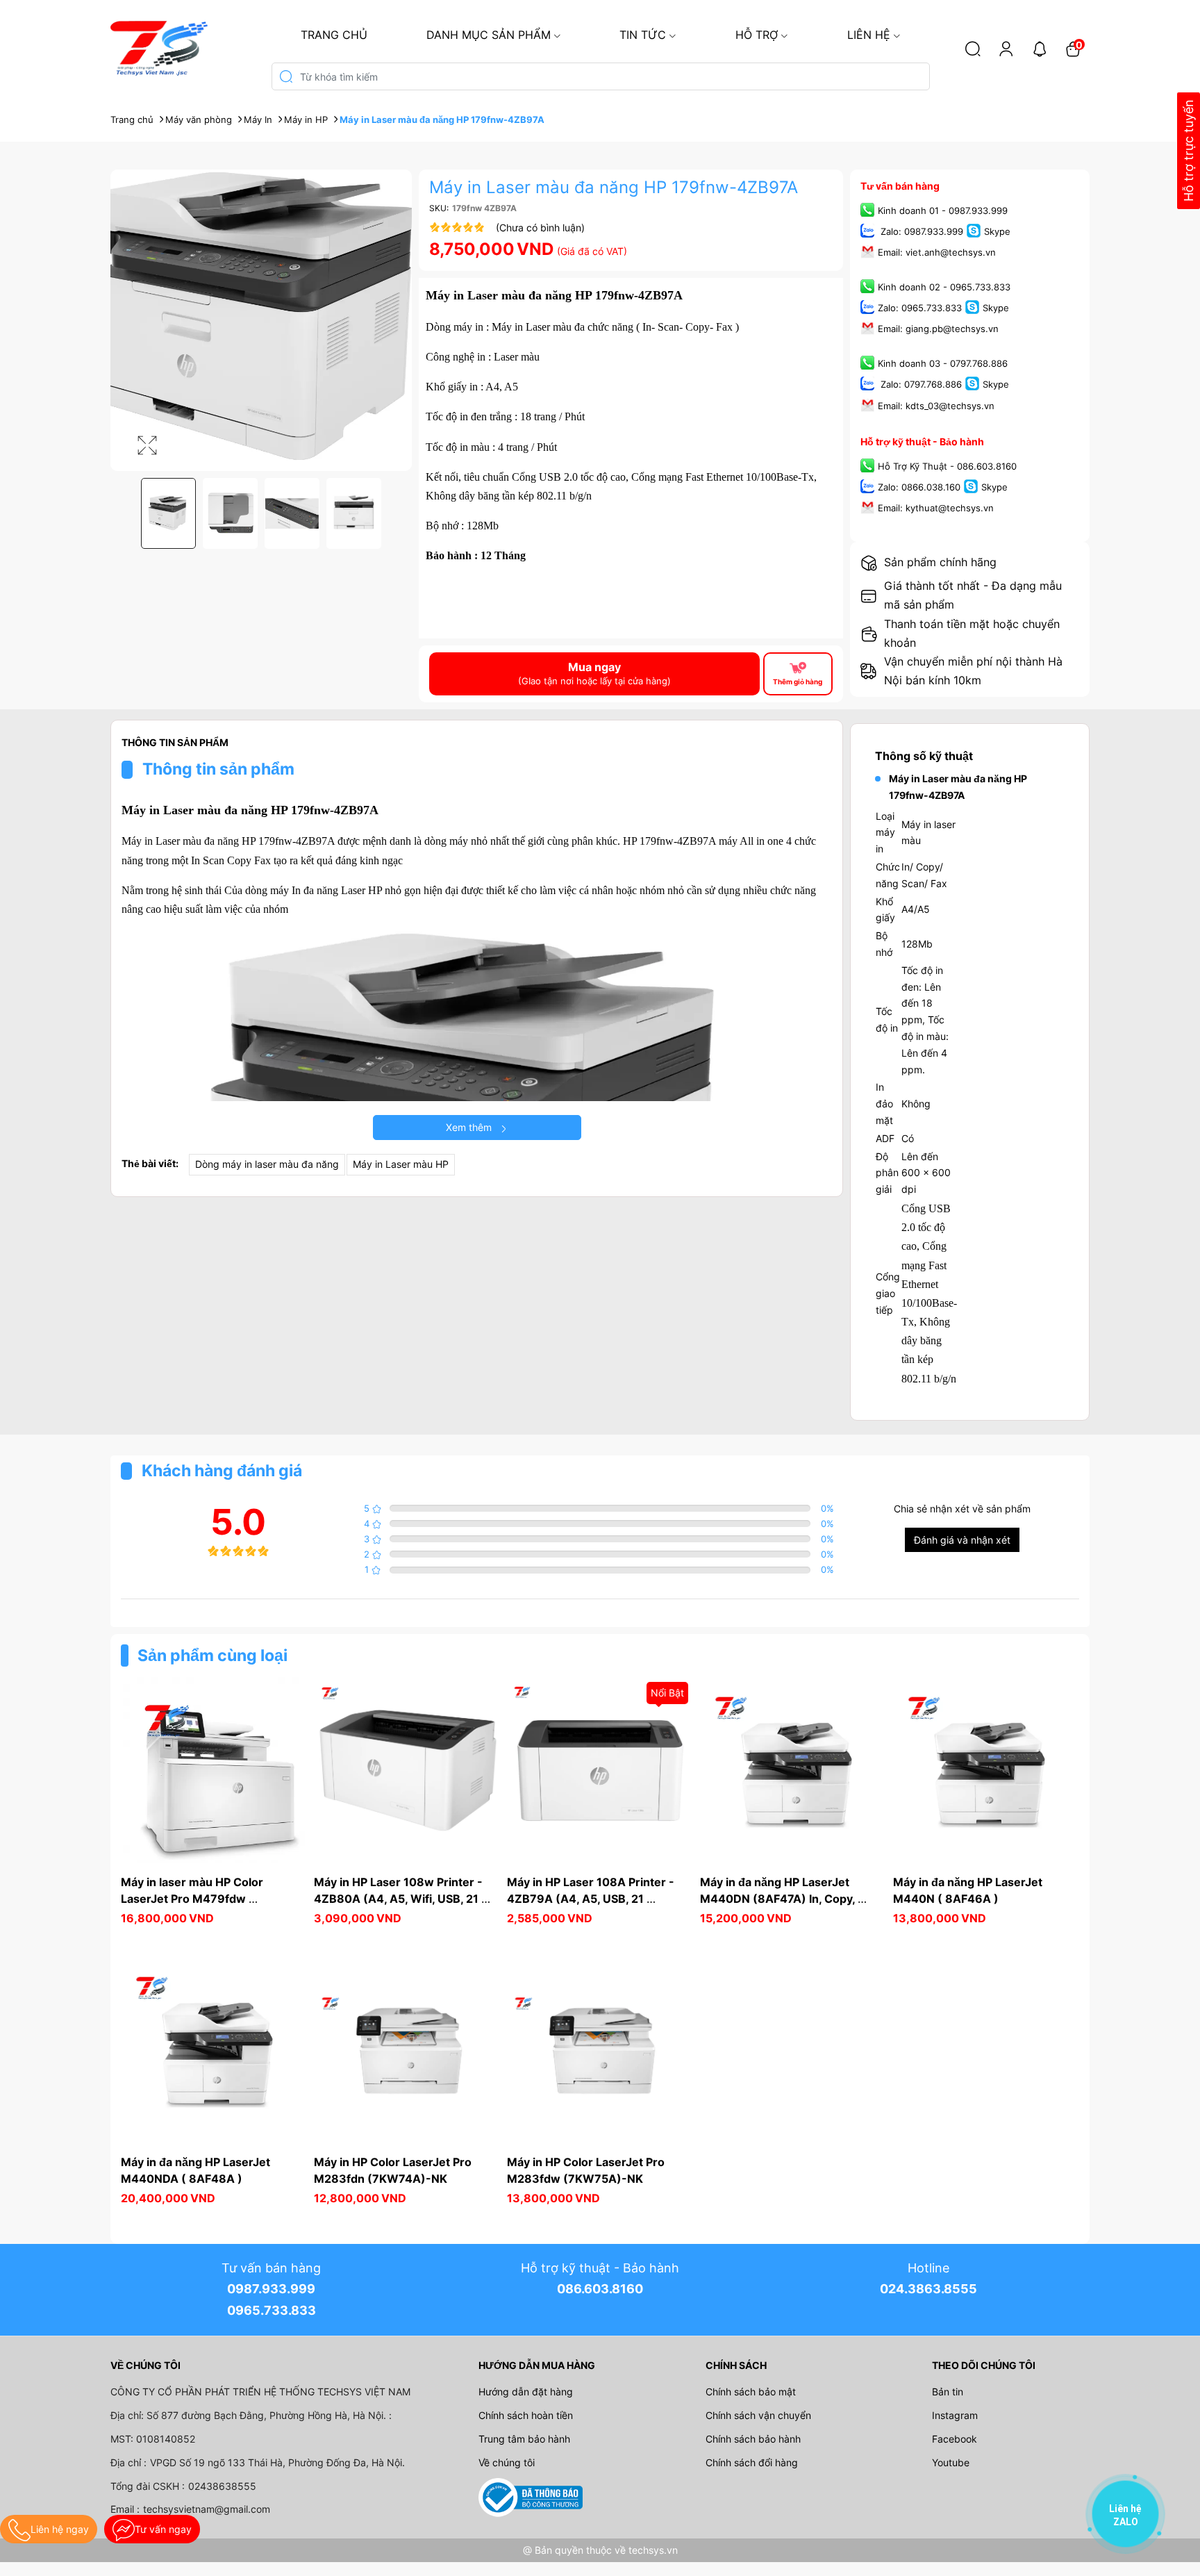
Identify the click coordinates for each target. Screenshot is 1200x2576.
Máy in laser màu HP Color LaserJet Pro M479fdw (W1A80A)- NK (193, 1899)
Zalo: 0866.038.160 (919, 487)
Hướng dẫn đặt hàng (526, 2392)
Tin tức (643, 35)
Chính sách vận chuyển (758, 2415)
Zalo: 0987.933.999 (920, 231)
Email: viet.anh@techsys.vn (937, 252)
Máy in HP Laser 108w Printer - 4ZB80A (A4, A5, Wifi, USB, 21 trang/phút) (400, 1899)
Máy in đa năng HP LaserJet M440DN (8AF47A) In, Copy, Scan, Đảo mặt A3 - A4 (779, 1899)
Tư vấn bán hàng (900, 186)
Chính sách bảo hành (753, 2439)
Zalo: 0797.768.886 (920, 385)
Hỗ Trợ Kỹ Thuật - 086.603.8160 (947, 466)
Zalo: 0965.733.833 (920, 308)
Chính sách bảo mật (751, 2392)
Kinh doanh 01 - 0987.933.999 (943, 210)
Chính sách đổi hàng (752, 2462)
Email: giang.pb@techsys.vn (938, 329)
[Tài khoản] (1006, 49)
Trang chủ (334, 35)
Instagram (955, 2415)
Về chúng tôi (507, 2462)
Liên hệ (869, 35)
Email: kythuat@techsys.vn (936, 508)
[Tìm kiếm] (973, 49)
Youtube (951, 2462)
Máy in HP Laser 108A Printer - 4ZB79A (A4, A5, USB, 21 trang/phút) (592, 1899)
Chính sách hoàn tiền (526, 2415)
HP (375, 890)
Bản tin (948, 2392)
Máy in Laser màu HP (401, 1164)
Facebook (955, 2439)
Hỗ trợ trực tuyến (1189, 151)
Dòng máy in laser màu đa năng (267, 1164)
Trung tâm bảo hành (524, 2439)
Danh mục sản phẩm (489, 35)
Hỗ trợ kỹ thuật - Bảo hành (922, 441)
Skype (997, 231)
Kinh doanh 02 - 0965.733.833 (944, 287)
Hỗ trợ (757, 35)
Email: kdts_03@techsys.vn (936, 406)
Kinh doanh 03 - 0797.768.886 (943, 364)
